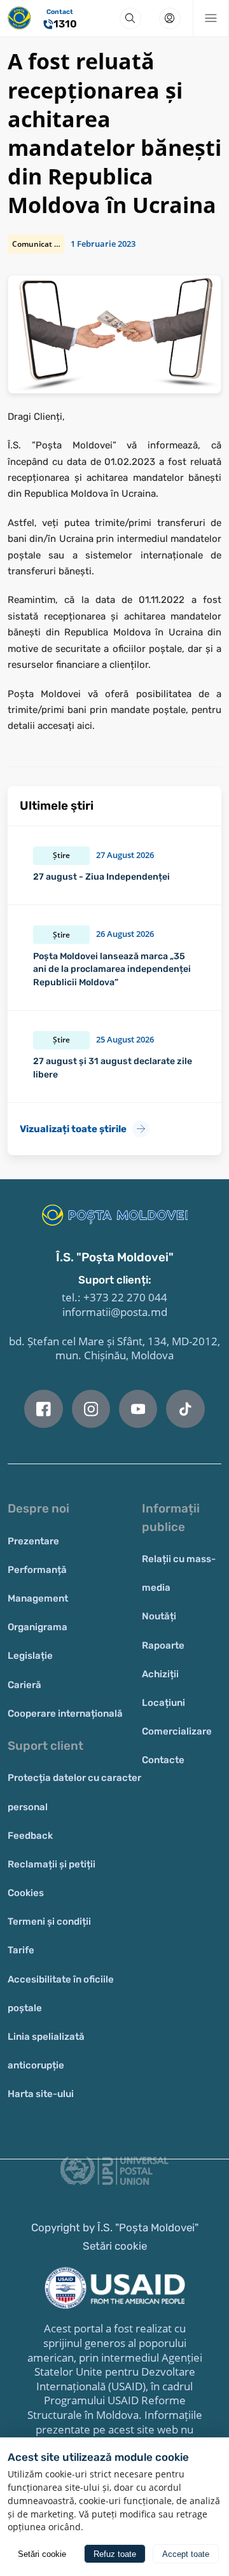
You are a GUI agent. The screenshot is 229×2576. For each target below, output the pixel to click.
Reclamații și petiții (52, 1864)
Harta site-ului (41, 2094)
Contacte (163, 1760)
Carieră (24, 1685)
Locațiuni (163, 1703)
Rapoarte (163, 1645)
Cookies (26, 1893)
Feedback (30, 1836)
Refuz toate (115, 2554)
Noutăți (159, 1616)
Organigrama (38, 1627)
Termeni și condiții (49, 1922)
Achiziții (160, 1674)
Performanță (37, 1570)
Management (38, 1598)
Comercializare (177, 1731)
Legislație (30, 1656)
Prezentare (33, 1541)
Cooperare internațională (65, 1714)
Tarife (21, 1950)
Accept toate (186, 2554)
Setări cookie (115, 2246)
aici (85, 726)
